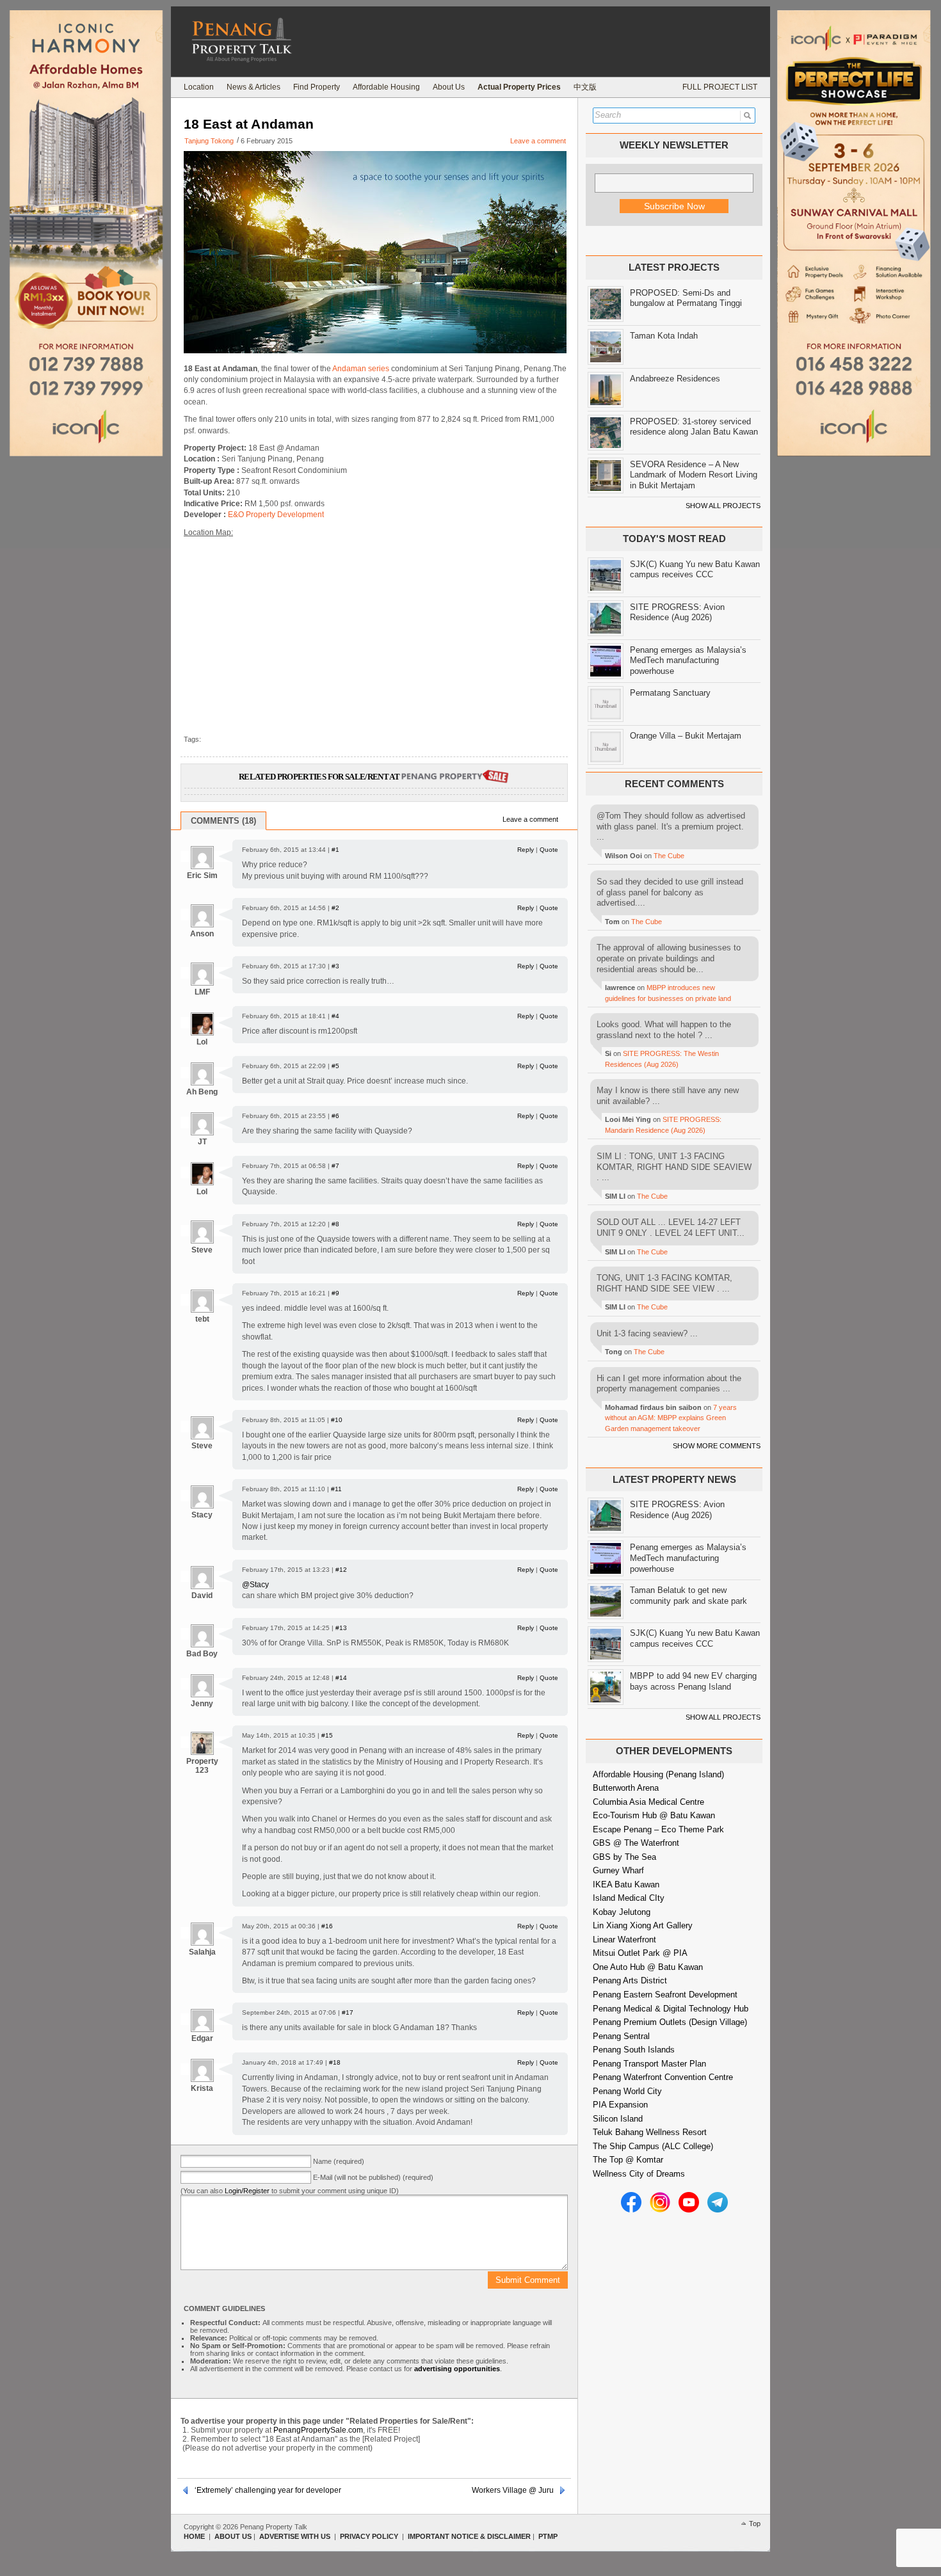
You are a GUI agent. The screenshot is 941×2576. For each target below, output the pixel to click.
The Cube (669, 856)
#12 (341, 1570)
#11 (336, 1489)
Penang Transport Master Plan (649, 2064)
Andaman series (361, 369)
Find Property (317, 87)
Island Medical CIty (629, 1898)
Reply (526, 850)
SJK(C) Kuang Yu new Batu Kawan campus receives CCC (695, 570)
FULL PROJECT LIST (720, 87)
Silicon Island (618, 2119)
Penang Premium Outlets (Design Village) (670, 2022)
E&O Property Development (276, 515)
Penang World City (627, 2091)
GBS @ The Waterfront (636, 1843)
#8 (335, 1224)
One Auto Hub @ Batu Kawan (648, 1967)
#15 (327, 1735)
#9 (335, 1293)
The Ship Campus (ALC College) (653, 2146)
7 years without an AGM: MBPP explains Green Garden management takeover (671, 1418)
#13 (341, 1628)
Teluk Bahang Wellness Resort (650, 2132)
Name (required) (339, 2161)
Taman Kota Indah (664, 336)
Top (755, 2524)
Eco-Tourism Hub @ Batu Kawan (654, 1815)
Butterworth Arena (626, 1788)
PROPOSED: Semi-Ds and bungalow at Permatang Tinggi (686, 298)
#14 (341, 1678)
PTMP (548, 2536)
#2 (335, 908)
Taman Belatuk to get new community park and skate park (688, 1596)
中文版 (585, 87)
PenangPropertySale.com (318, 2430)
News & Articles (253, 87)
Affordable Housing (386, 87)
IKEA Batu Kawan (626, 1884)
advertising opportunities (457, 2369)
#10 (337, 1420)
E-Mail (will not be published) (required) (373, 2177)
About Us (449, 87)
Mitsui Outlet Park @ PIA (640, 1953)
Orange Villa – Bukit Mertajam (686, 736)
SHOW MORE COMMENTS (717, 1446)
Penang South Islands (634, 2050)
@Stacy (255, 1585)
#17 (348, 2012)
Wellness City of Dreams (639, 2174)
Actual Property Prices (519, 87)
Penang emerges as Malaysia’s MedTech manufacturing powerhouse (688, 660)
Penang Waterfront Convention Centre (663, 2077)
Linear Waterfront (624, 1940)
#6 (335, 1116)
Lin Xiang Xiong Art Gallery (643, 1925)
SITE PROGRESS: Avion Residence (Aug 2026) (677, 612)
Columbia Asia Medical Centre (648, 1802)
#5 (335, 1066)
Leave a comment (538, 141)
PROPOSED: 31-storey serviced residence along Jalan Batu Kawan (694, 427)
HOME (194, 2536)
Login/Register (247, 2191)
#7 (335, 1166)
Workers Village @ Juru (513, 2490)
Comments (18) (223, 821)
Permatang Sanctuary (670, 693)
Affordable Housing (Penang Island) (658, 1774)
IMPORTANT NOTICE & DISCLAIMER (469, 2536)
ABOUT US (233, 2536)
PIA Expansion (620, 2105)
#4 (335, 1016)
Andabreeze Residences (675, 379)
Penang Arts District (630, 1980)
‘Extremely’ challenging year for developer (268, 2490)
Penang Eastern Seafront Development (665, 1995)
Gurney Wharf (618, 1870)
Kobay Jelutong (622, 1912)
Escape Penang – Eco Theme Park (658, 1829)
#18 (335, 2062)
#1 (335, 850)
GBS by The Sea (624, 1857)
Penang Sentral (621, 2036)
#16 (327, 1926)
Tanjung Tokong (209, 141)
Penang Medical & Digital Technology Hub (671, 2009)
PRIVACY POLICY (369, 2536)
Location (199, 87)
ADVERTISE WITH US (295, 2536)
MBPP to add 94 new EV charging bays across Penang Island (693, 1681)
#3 (335, 966)
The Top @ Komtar (628, 2160)
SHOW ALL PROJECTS (723, 506)
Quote (549, 850)
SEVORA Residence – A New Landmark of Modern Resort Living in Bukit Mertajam (694, 475)
